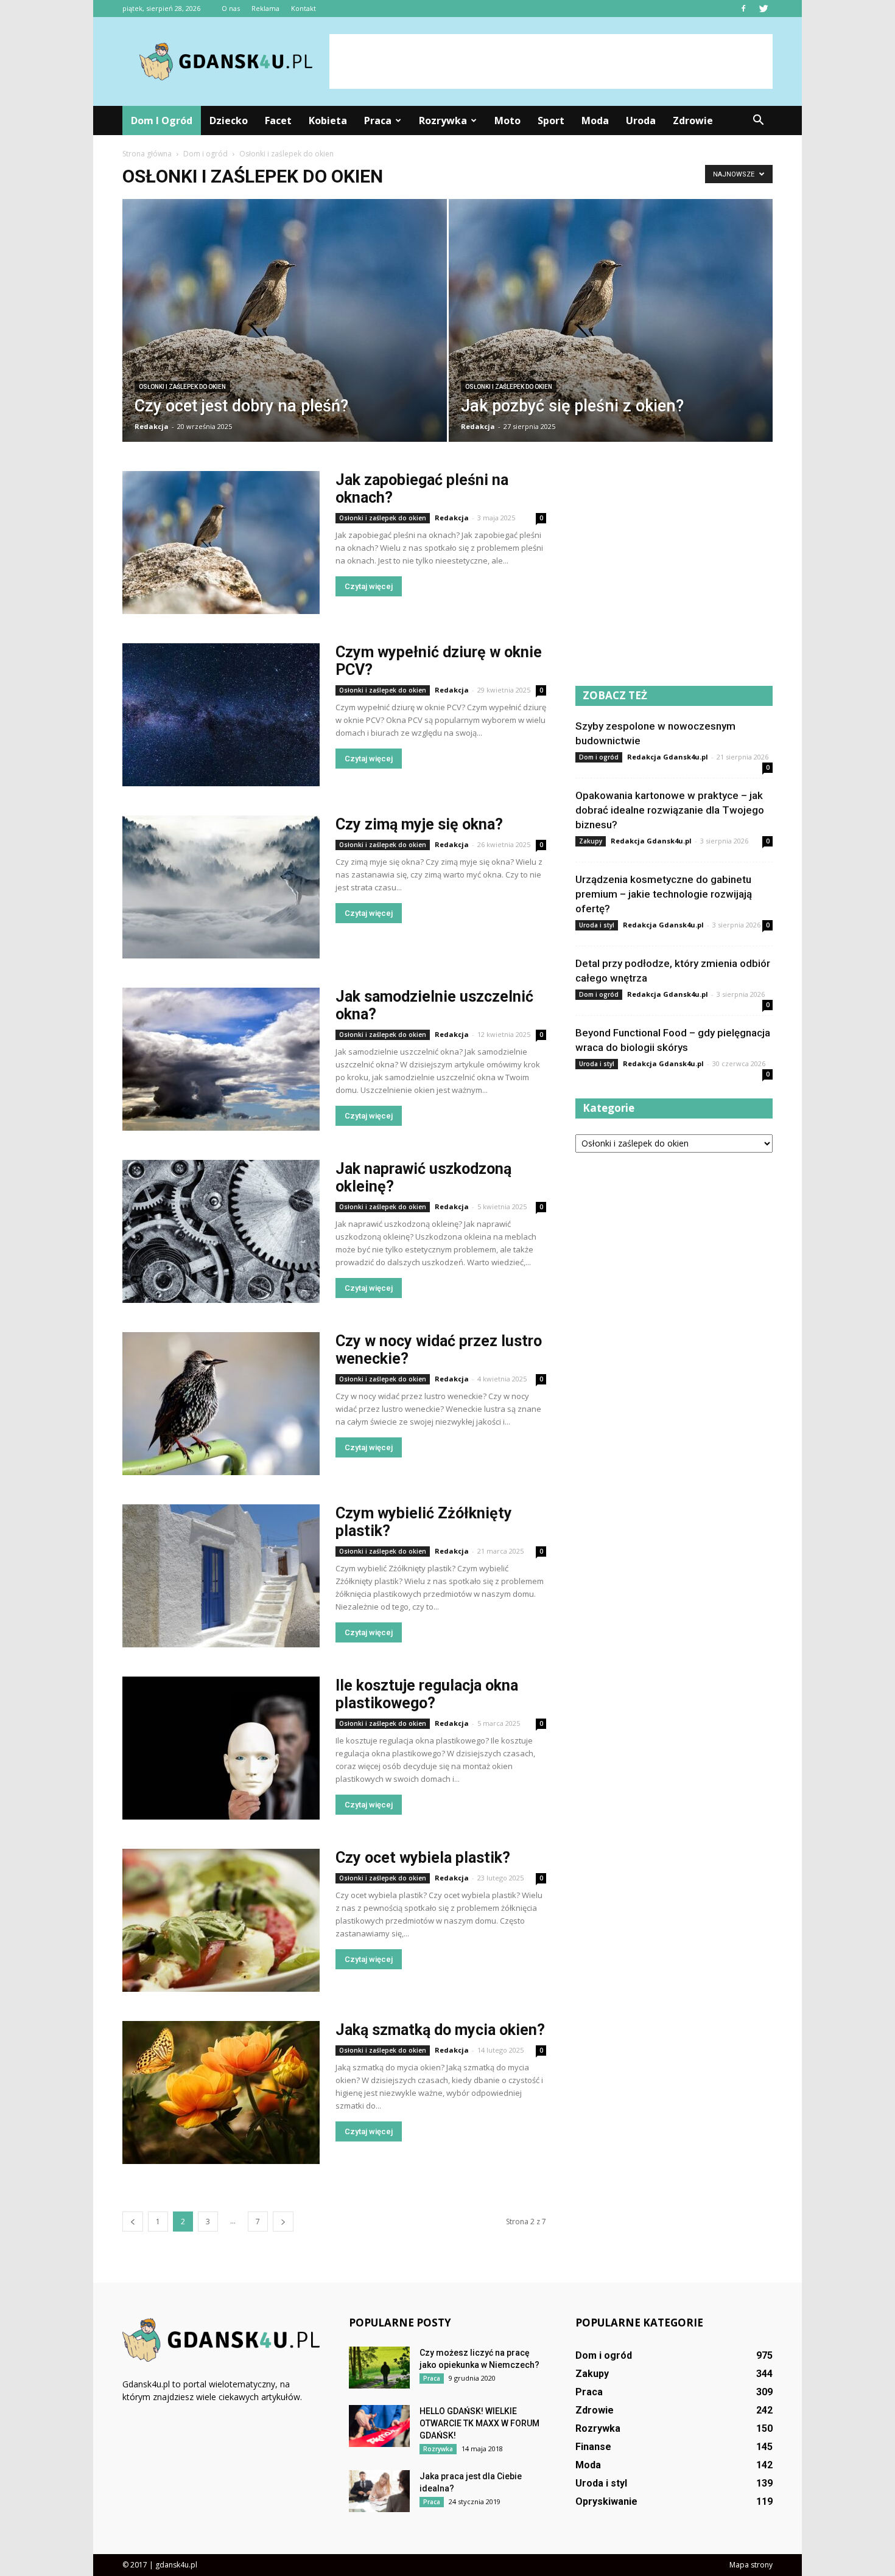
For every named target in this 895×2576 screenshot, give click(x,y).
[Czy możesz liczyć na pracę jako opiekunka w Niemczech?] (379, 2368)
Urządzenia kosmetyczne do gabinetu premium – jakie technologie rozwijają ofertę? (664, 894)
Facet (278, 120)
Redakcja (152, 426)
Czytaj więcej (369, 586)
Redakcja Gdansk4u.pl (668, 757)
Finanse (593, 2447)
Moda (595, 120)
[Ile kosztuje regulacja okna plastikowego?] (221, 1748)
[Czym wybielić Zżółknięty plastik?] (221, 1576)
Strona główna (147, 154)
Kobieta (328, 120)
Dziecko (229, 120)
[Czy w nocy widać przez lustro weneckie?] (221, 1404)
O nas (231, 8)
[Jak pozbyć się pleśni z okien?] (611, 328)
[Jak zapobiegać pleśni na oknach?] (221, 543)
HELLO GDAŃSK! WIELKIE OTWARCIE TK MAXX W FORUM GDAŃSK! (479, 2423)
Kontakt (304, 8)
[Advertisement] (551, 61)
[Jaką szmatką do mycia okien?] (221, 2093)
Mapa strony (751, 2565)
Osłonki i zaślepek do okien (182, 387)
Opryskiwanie (606, 2501)
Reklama (265, 8)
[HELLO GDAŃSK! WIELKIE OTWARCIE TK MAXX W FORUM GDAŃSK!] (379, 2426)
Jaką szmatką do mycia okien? (440, 2030)
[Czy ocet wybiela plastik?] (221, 1920)
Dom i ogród (162, 120)
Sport (551, 120)
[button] (758, 120)
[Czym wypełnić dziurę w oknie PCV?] (221, 715)
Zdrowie (693, 120)
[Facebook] (743, 9)
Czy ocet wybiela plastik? (423, 1858)
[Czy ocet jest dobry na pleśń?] (285, 328)
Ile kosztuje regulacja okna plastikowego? (427, 1694)
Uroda (641, 120)
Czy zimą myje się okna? (419, 824)
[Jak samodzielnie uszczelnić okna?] (221, 1059)
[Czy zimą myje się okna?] (221, 887)
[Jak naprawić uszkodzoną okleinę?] (221, 1231)
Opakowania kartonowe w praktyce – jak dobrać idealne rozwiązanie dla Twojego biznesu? (670, 810)
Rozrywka (443, 120)
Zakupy (591, 841)
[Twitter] (763, 9)
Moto (507, 120)
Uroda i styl (597, 925)
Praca (378, 120)
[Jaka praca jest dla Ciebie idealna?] (379, 2491)
